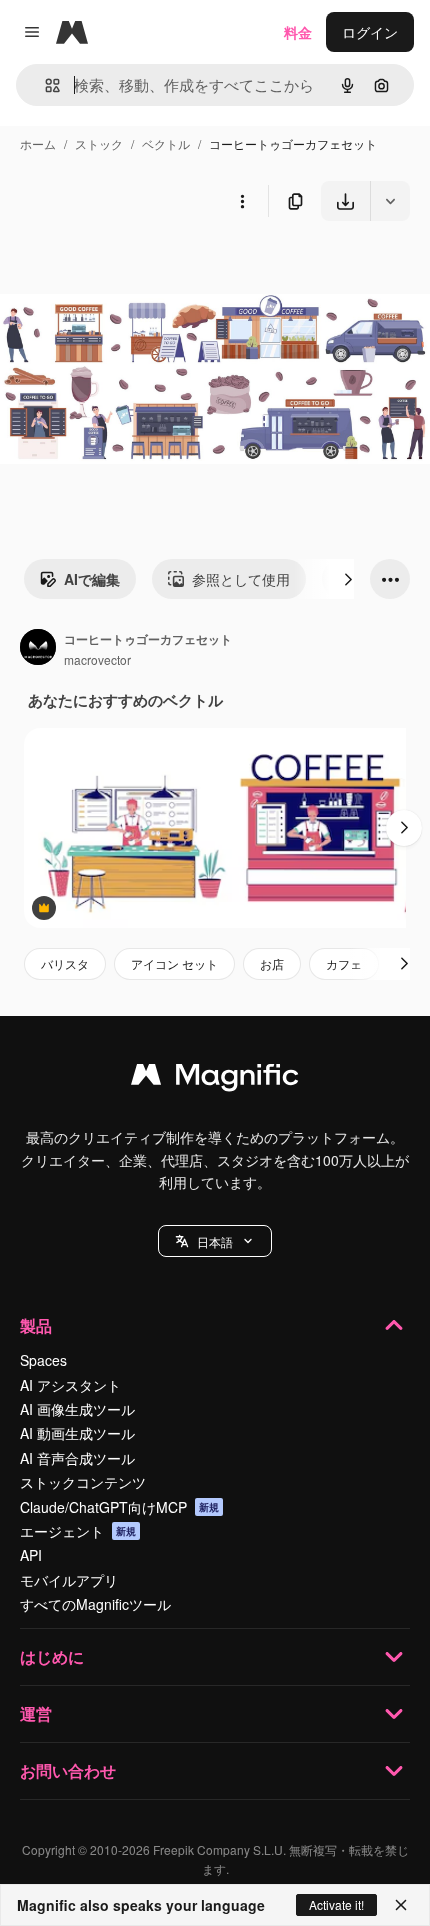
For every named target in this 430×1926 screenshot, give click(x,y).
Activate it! (336, 1904)
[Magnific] (215, 1079)
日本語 (215, 1241)
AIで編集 (92, 579)
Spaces (43, 1360)
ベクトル (166, 143)
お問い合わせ (68, 1770)
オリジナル (137, 267)
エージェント (78, 1531)
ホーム (38, 143)
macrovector (97, 659)
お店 (272, 963)
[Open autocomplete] (44, 85)
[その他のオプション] (242, 201)
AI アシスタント (70, 1385)
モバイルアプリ (69, 1580)
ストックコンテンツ (83, 1482)
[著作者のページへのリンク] (38, 649)
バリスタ (65, 963)
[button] (215, 1241)
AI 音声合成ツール (77, 1458)
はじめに (52, 1656)
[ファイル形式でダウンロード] (390, 201)
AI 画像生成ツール (77, 1409)
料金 (298, 32)
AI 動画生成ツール (77, 1433)
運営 (36, 1713)
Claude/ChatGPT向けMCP (119, 1507)
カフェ (344, 963)
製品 (36, 1325)
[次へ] (348, 579)
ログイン (370, 32)
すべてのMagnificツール (95, 1604)
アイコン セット (174, 963)
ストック (99, 143)
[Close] (401, 1905)
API (31, 1555)
